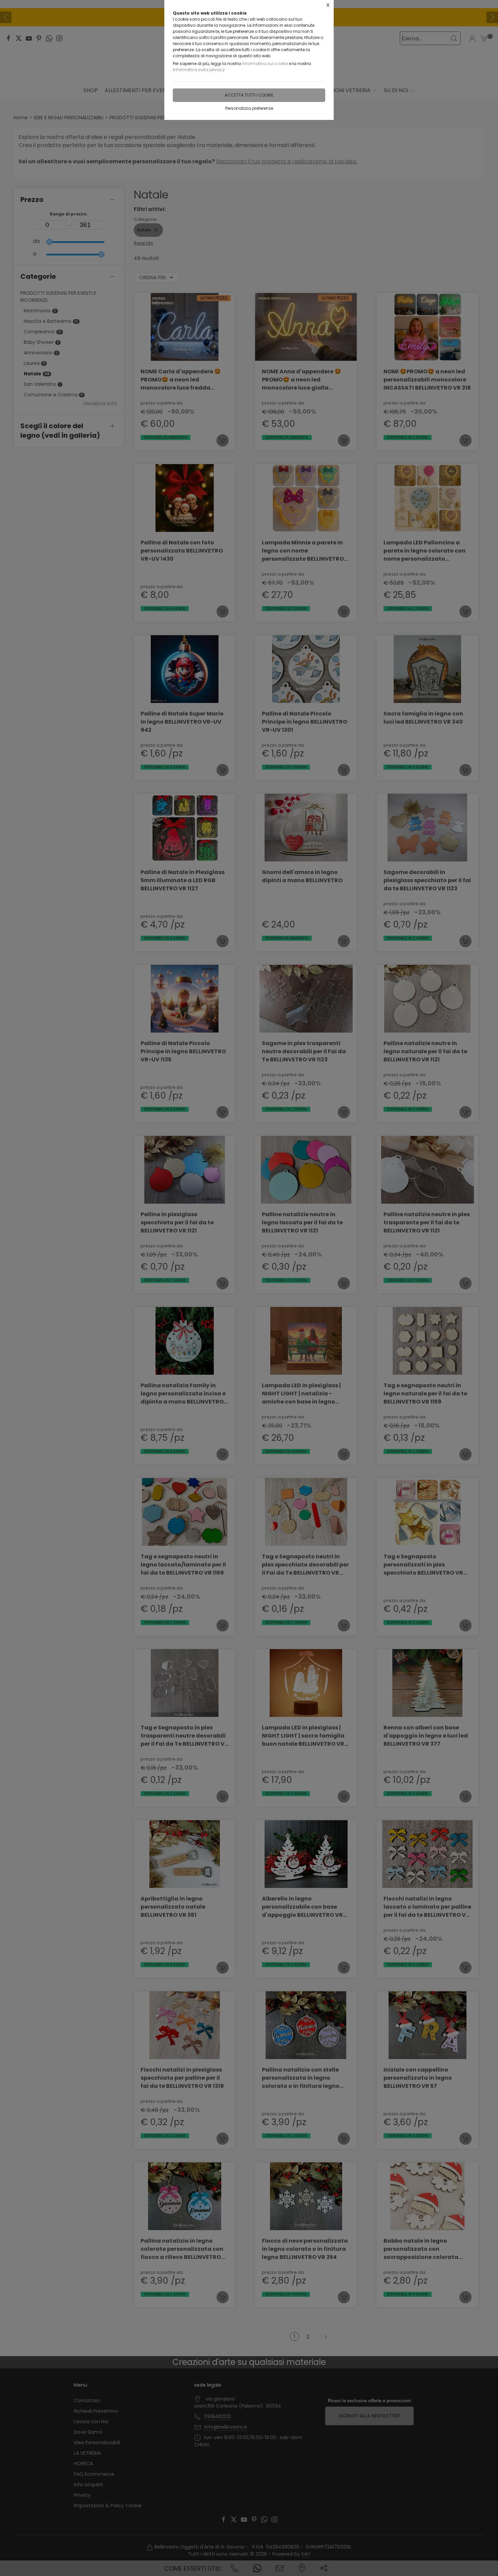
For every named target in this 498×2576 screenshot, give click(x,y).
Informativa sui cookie (265, 64)
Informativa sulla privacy (199, 70)
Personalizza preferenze (249, 108)
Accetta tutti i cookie (249, 95)
